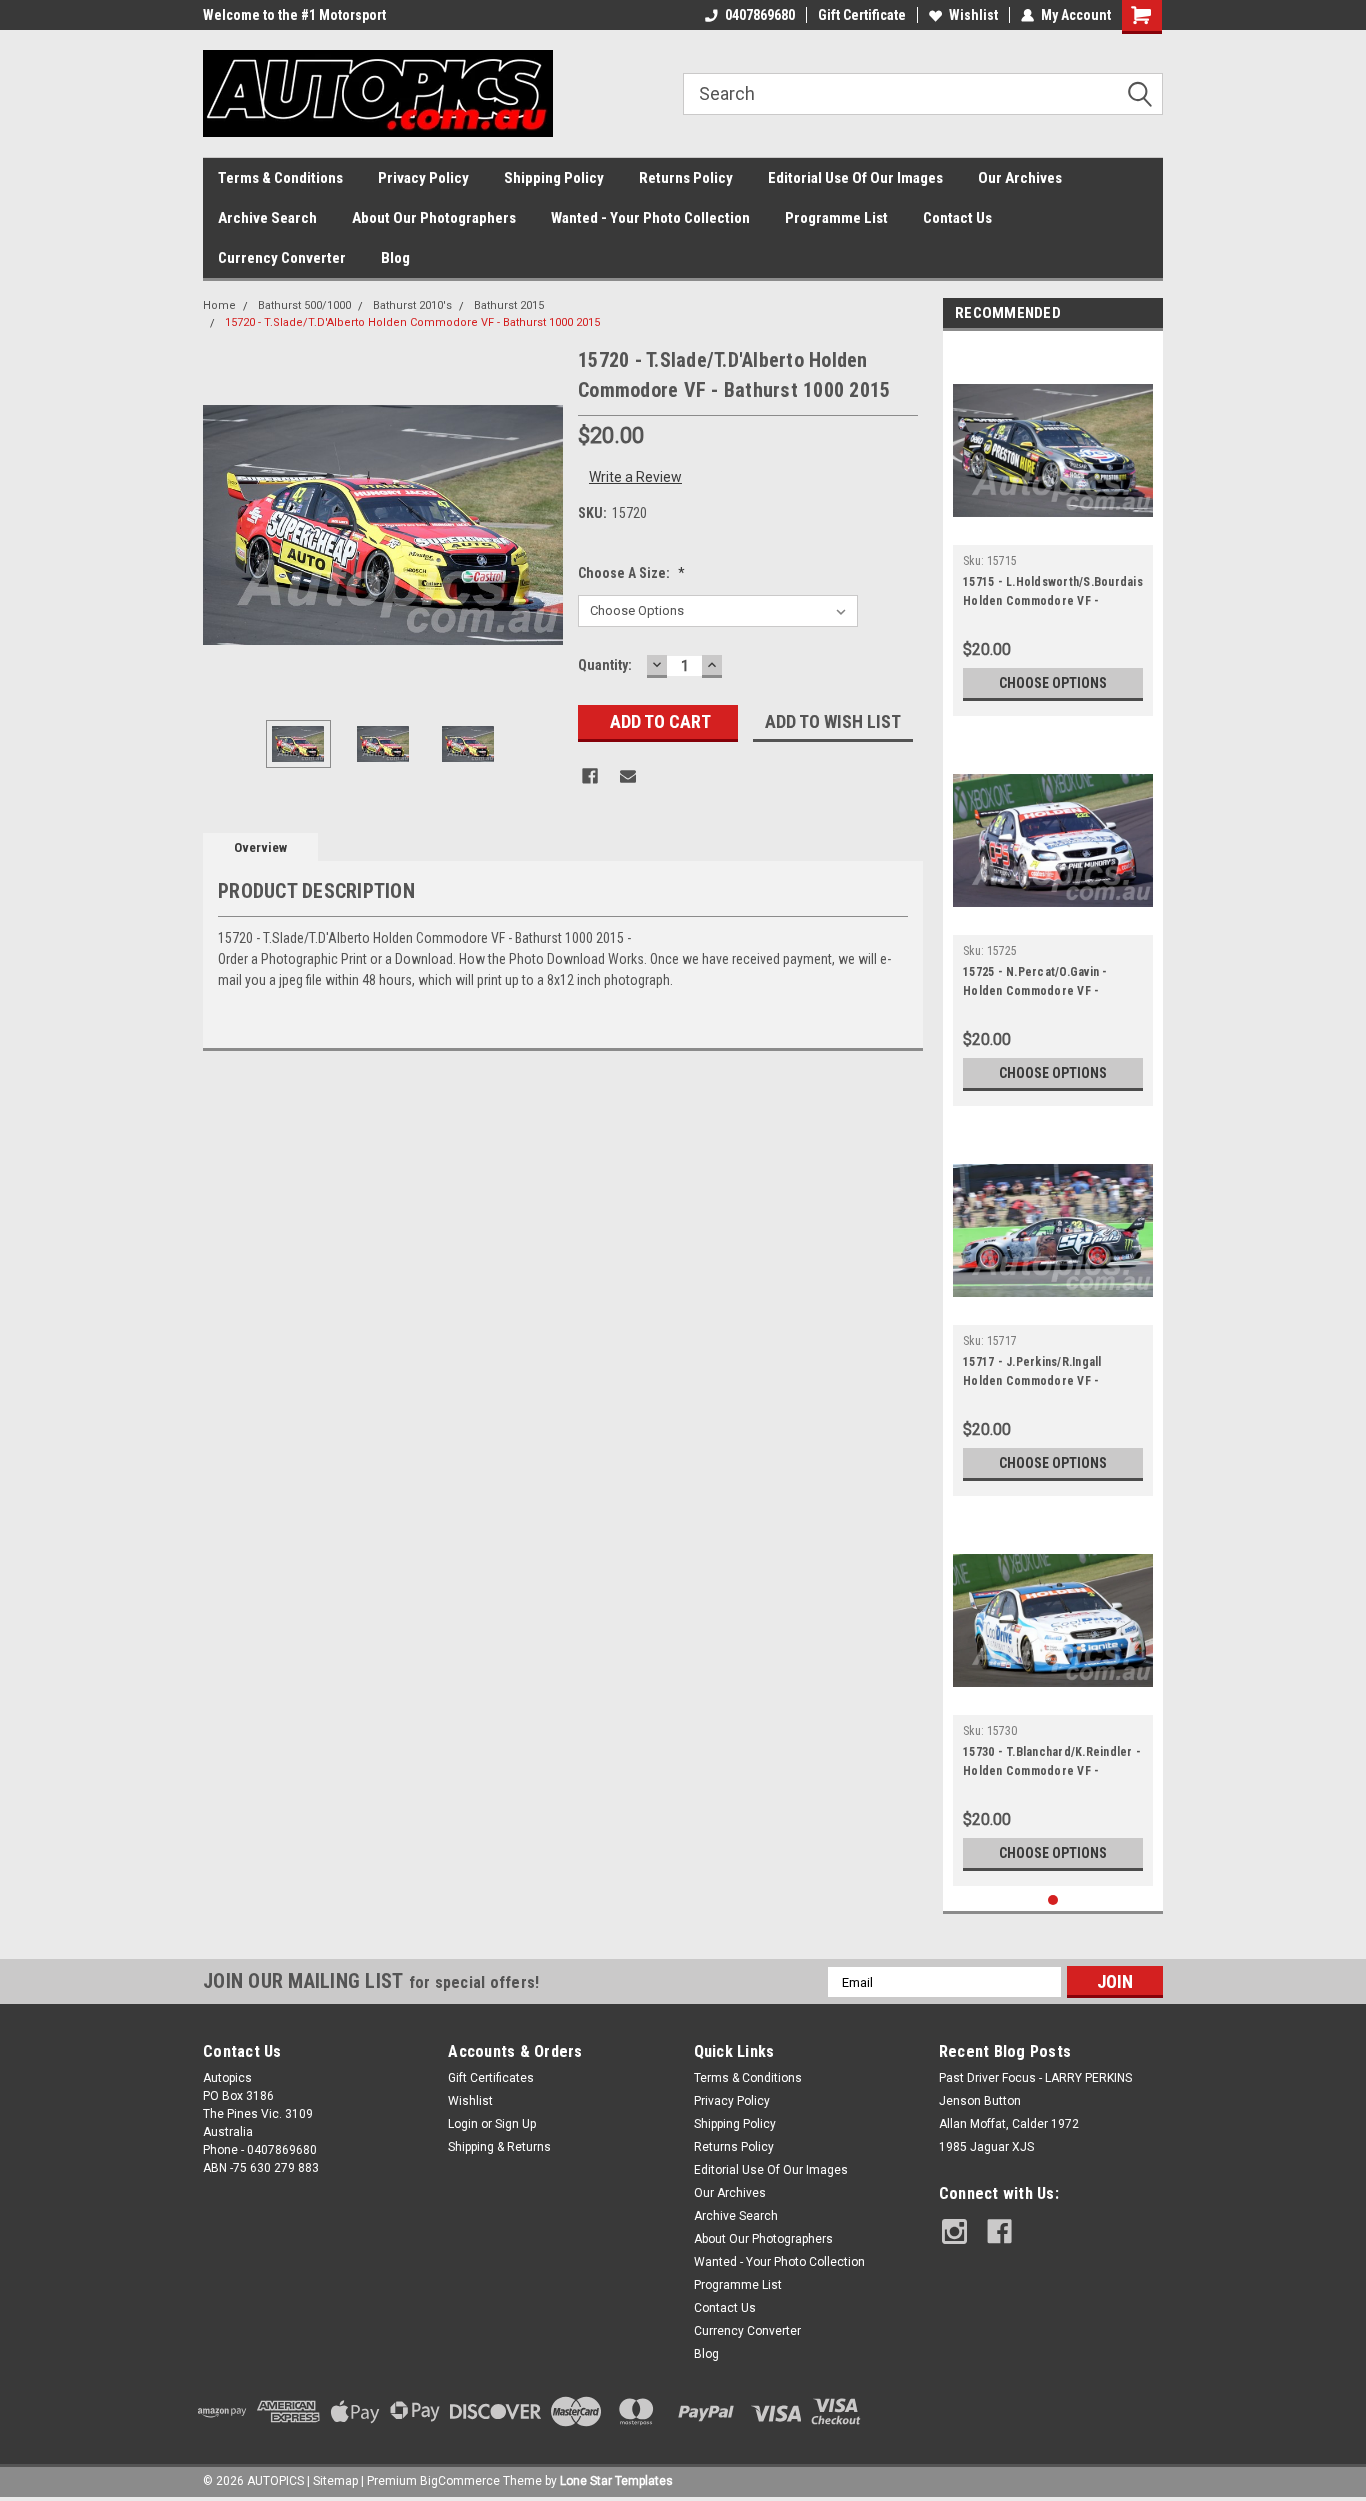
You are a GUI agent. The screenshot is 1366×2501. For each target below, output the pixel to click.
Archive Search (267, 218)
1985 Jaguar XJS (986, 2147)
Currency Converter (282, 258)
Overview (260, 847)
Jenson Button (980, 2101)
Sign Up (515, 2124)
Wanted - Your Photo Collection (650, 218)
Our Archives (1020, 178)
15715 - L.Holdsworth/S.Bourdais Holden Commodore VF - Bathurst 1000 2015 (1053, 594)
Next (543, 525)
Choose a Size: (631, 573)
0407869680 (760, 15)
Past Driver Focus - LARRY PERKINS (1035, 2078)
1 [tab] (1053, 1900)
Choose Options (1053, 683)
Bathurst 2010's (412, 305)
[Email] (628, 776)
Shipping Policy (554, 178)
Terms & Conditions (280, 178)
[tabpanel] (1053, 528)
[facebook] (999, 2231)
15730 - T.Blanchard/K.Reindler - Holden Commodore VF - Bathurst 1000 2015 (1052, 1764)
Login (463, 2124)
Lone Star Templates (616, 2481)
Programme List (836, 218)
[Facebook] (590, 776)
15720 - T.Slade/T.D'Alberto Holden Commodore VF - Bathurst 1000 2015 (412, 322)
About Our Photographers (434, 218)
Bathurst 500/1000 (304, 305)
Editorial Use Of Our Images (855, 178)
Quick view (1053, 530)
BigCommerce (460, 2481)
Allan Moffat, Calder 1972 (1009, 2124)
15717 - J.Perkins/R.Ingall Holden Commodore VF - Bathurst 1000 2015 (1032, 1374)
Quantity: (605, 665)
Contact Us (957, 218)
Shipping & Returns (499, 2147)
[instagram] (954, 2231)
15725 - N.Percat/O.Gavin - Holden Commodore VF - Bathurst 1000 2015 (1035, 984)
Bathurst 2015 (509, 305)
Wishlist (973, 15)
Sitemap (335, 2481)
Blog (395, 258)
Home (219, 305)
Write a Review (635, 477)
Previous (223, 525)
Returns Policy (686, 178)
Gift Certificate (862, 15)
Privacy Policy (423, 178)
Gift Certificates (491, 2078)
